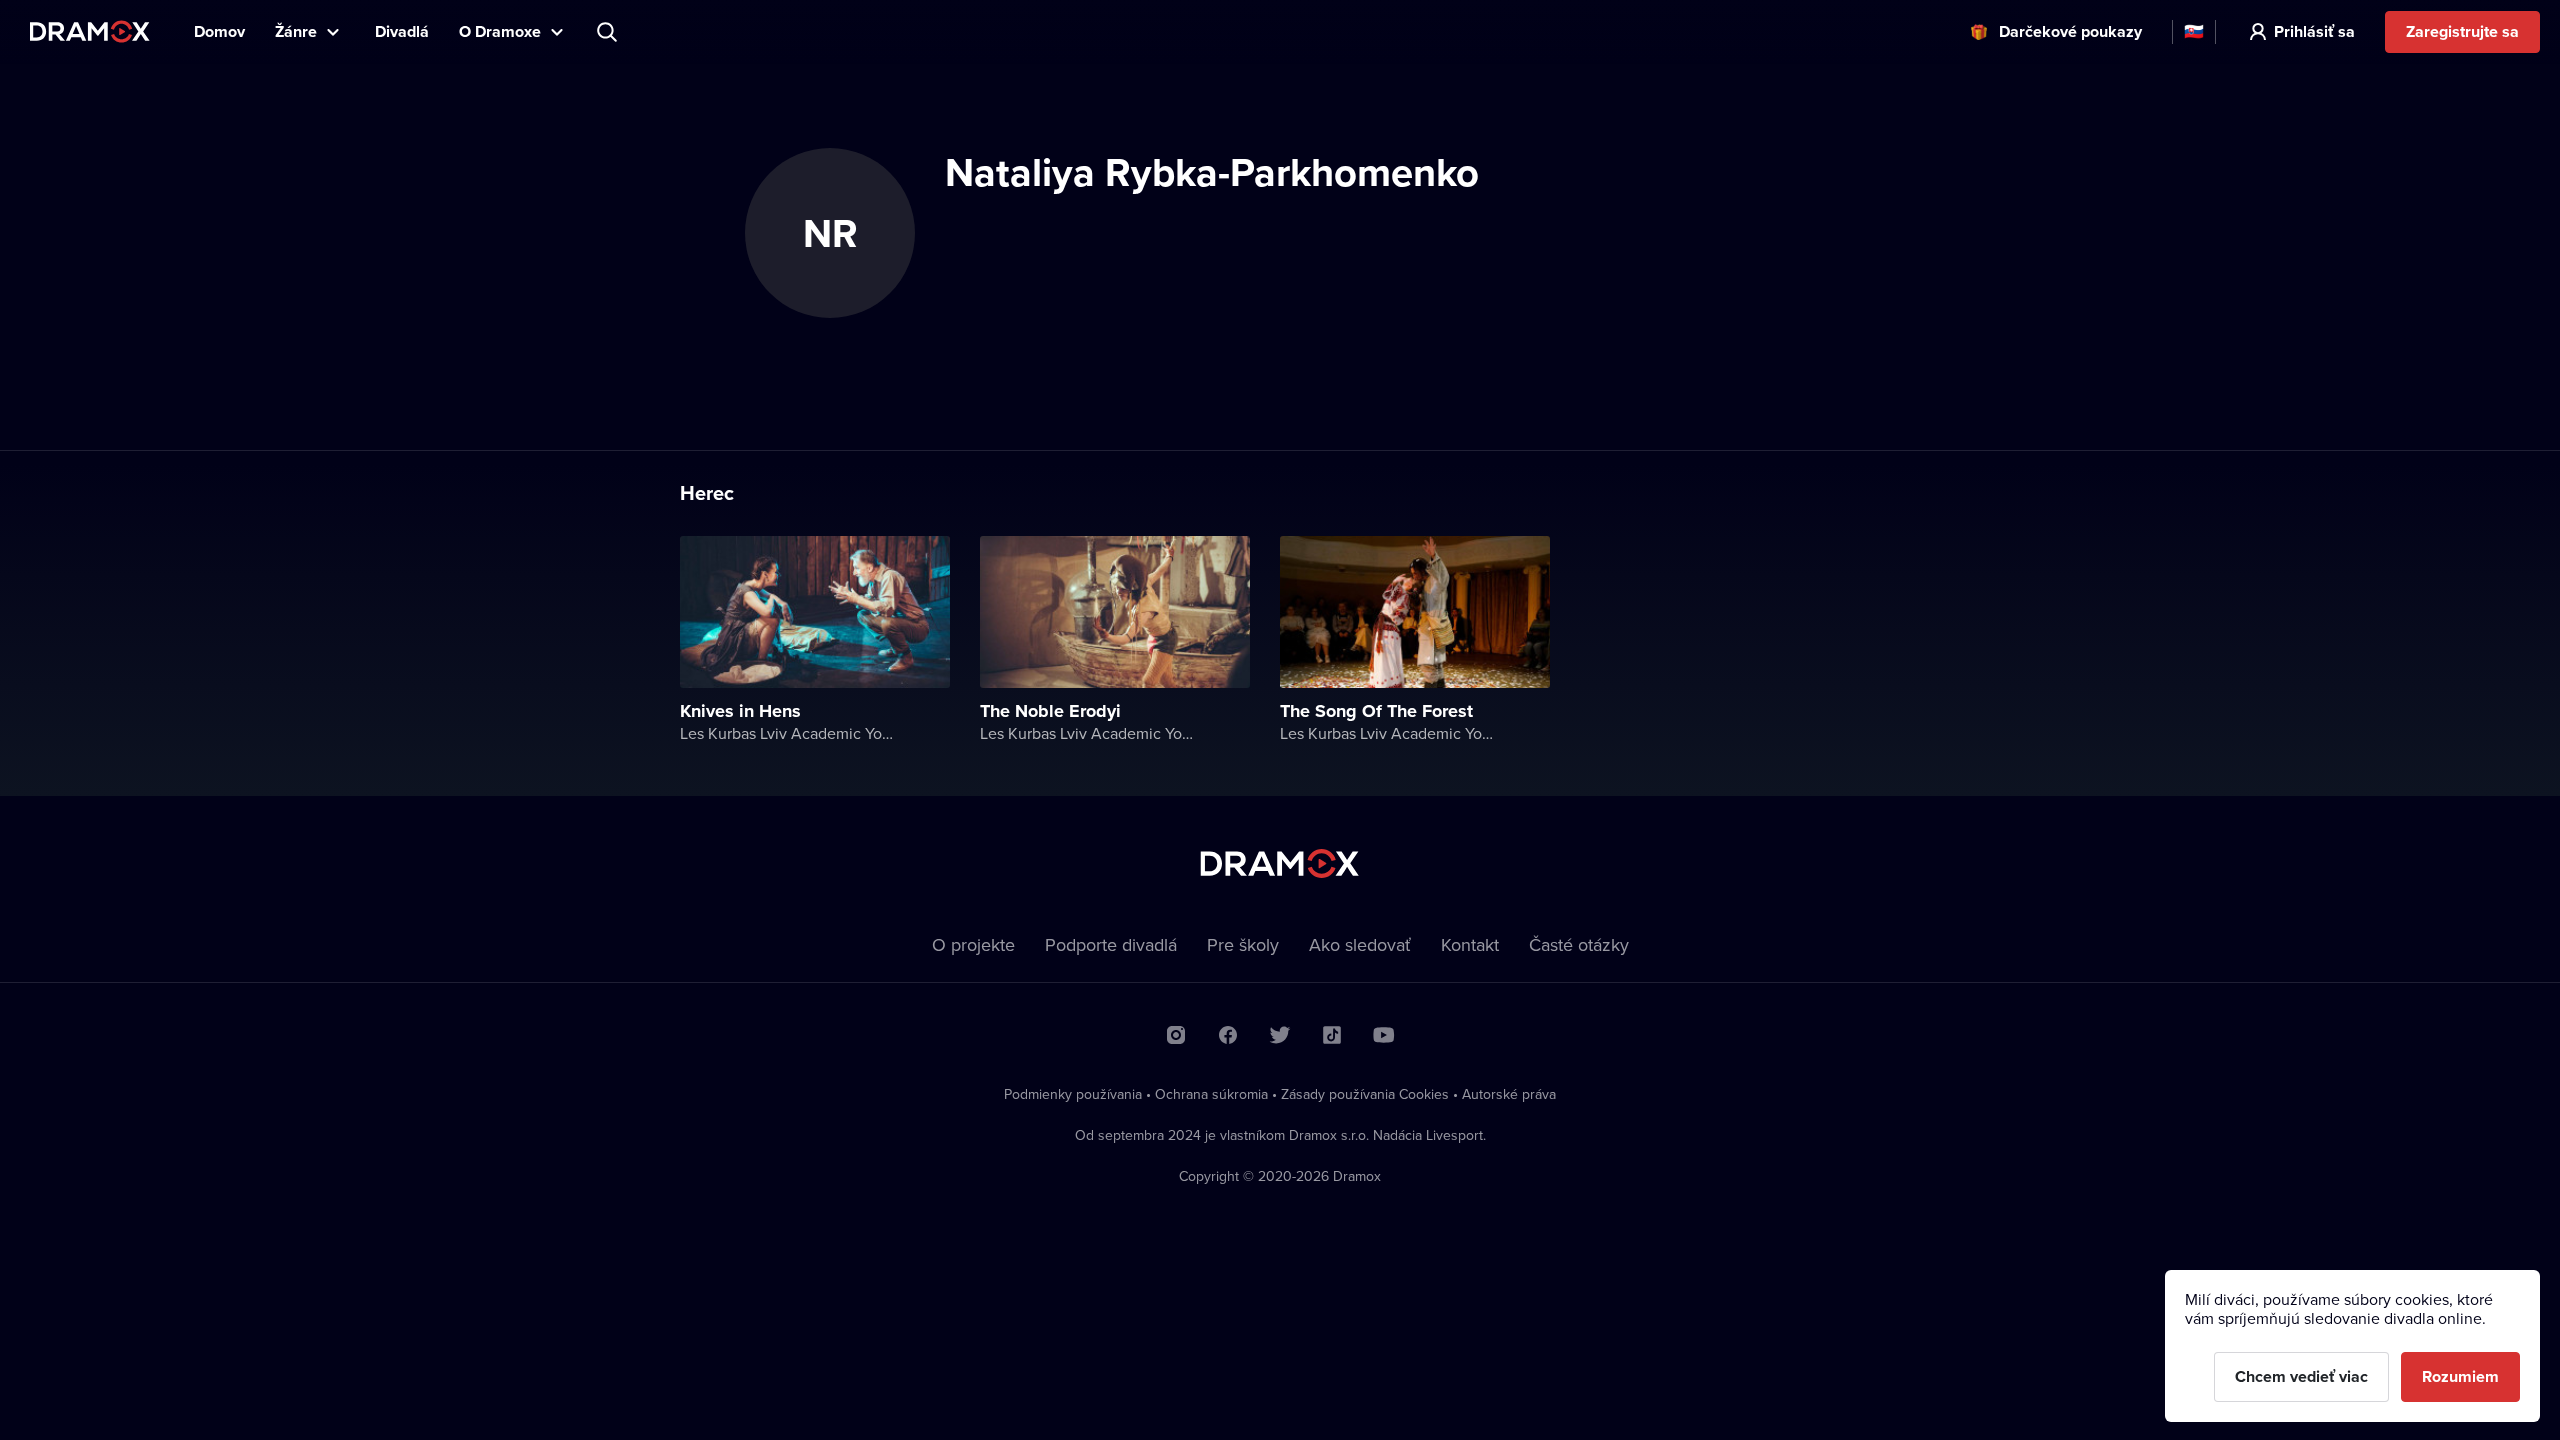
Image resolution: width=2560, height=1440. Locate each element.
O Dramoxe (500, 31)
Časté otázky (1579, 944)
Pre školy (1243, 944)
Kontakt (1470, 944)
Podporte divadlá (1111, 944)
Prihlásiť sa (2314, 31)
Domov (219, 31)
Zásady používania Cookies (1365, 1094)
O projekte (973, 944)
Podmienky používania (1073, 1094)
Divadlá (402, 31)
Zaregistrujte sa (2462, 31)
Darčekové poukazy (2070, 31)
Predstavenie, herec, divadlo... (609, 32)
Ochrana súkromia (1211, 1094)
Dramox (90, 31)
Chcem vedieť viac (2301, 1376)
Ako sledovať (1360, 944)
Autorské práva (1509, 1094)
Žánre (296, 31)
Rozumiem (2460, 1376)
